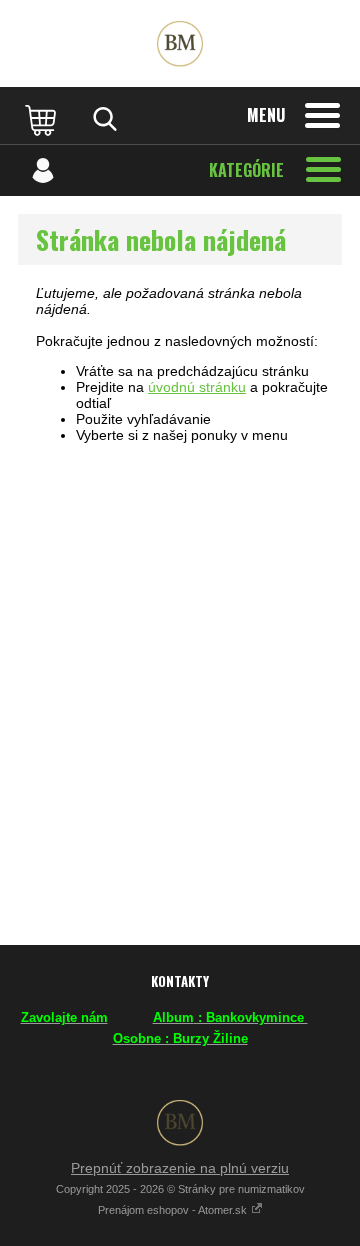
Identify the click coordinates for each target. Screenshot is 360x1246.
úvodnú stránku (197, 387)
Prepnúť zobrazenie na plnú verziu (180, 1168)
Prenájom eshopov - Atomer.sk (174, 1210)
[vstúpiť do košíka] (43, 119)
